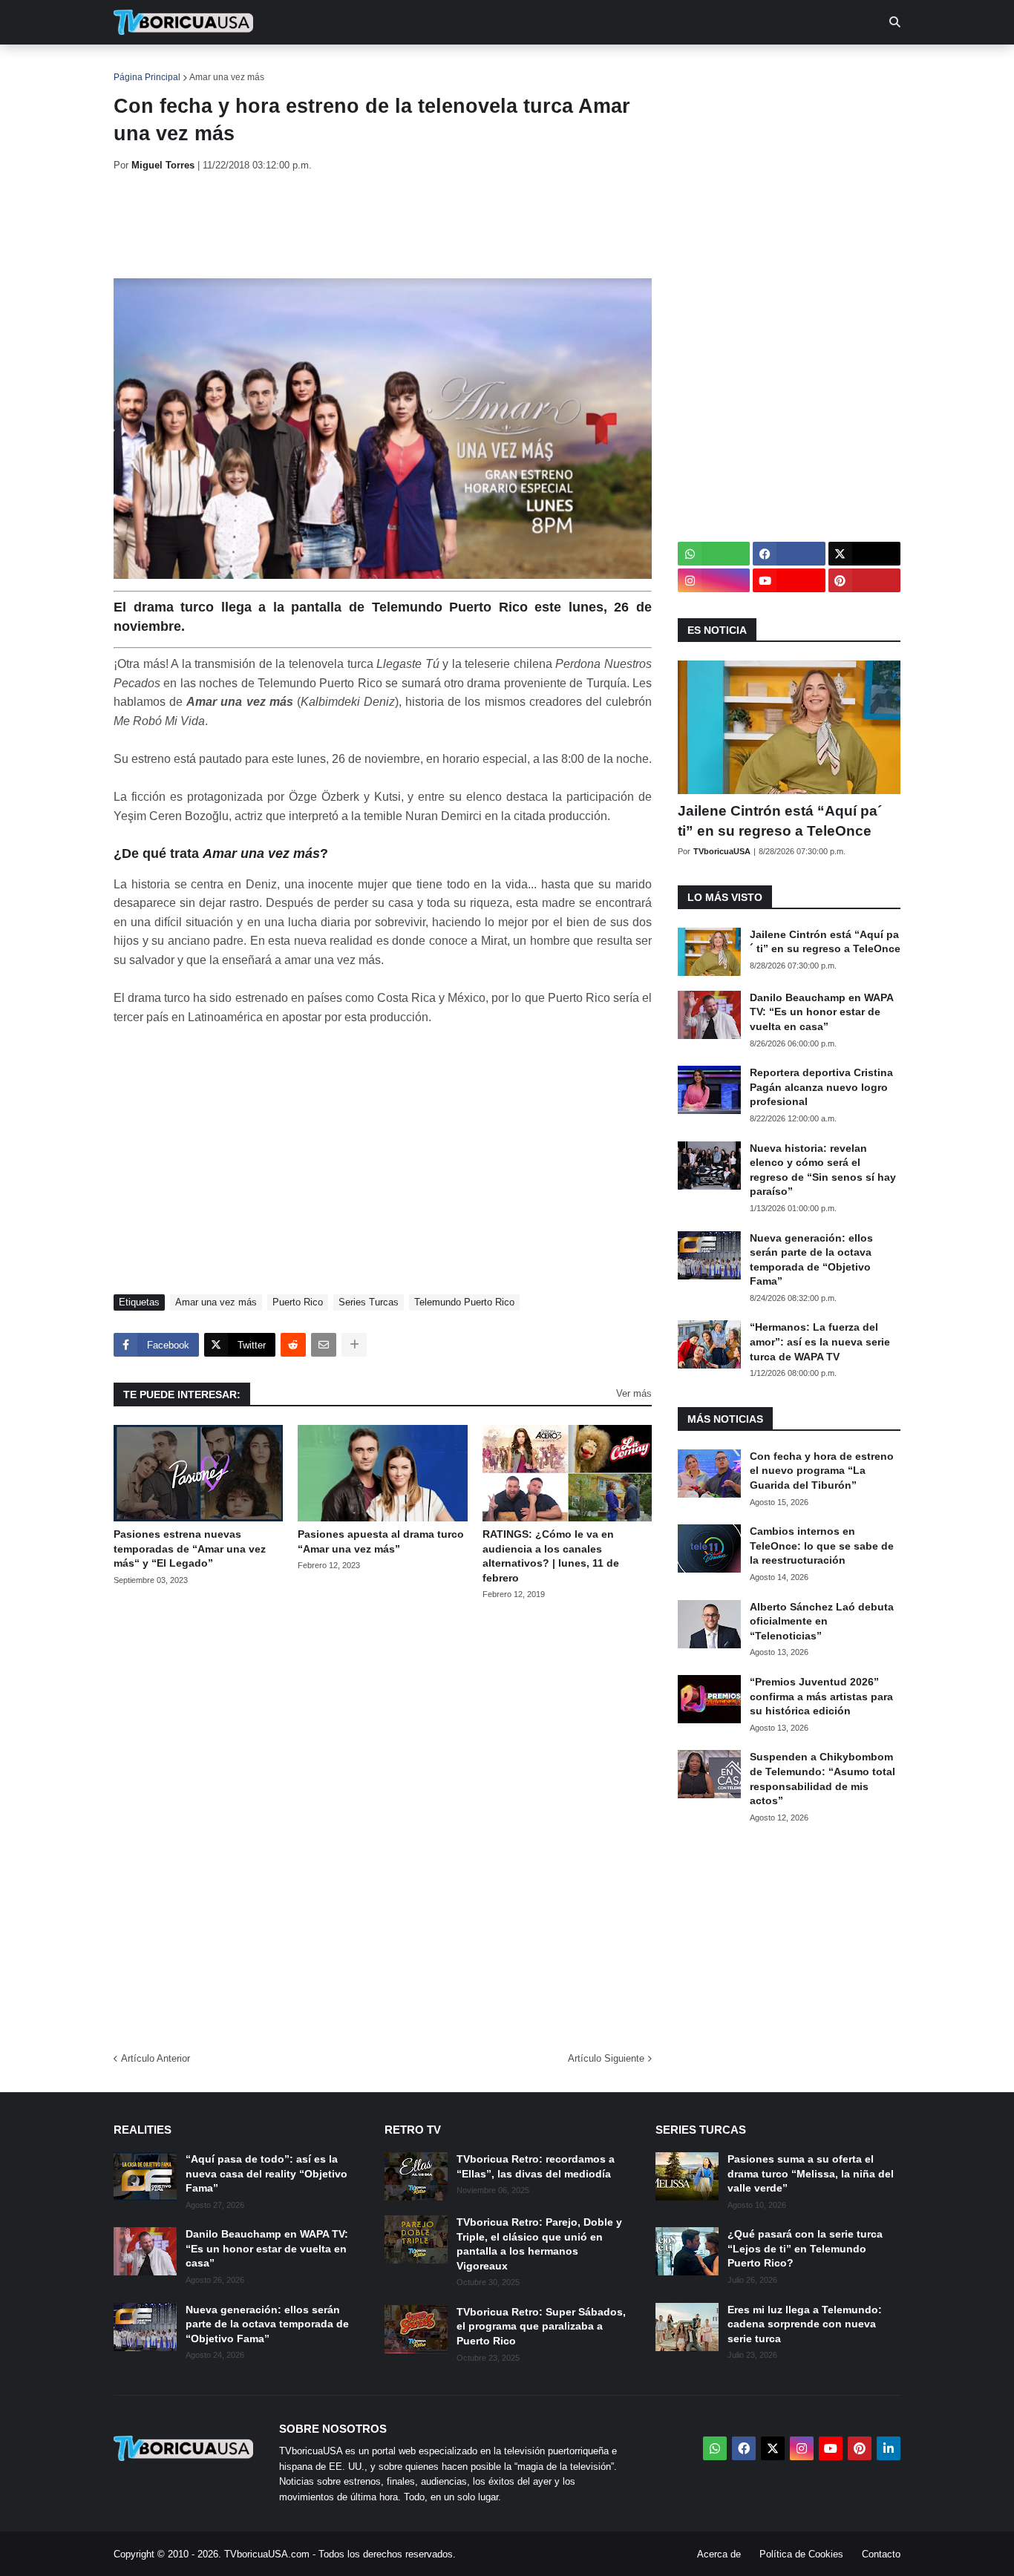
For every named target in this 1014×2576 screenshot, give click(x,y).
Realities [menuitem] (351, 67)
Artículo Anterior (156, 2058)
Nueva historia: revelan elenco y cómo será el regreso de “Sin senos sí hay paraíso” (823, 1170)
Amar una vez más (227, 77)
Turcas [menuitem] (422, 67)
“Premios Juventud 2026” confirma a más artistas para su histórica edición (821, 1696)
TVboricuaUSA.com (267, 2554)
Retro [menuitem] (656, 67)
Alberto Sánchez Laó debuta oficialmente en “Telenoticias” (822, 1621)
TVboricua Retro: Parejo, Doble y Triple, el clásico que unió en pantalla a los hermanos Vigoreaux (539, 2244)
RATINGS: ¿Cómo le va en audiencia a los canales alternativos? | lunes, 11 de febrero (551, 1556)
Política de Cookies (801, 2554)
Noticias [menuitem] (204, 67)
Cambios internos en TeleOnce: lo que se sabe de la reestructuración (822, 1546)
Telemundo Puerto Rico (464, 1302)
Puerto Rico (298, 1302)
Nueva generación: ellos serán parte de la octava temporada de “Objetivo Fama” (811, 1260)
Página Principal (147, 77)
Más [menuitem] (708, 67)
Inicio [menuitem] (141, 67)
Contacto (881, 2554)
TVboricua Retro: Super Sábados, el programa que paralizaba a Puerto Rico (541, 2326)
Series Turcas (369, 1302)
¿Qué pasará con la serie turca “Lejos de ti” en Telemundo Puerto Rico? (805, 2248)
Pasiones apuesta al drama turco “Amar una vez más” (381, 1541)
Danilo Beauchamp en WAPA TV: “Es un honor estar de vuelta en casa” (821, 1012)
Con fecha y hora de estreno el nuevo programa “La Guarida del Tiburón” (822, 1471)
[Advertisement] (384, 225)
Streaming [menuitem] (497, 67)
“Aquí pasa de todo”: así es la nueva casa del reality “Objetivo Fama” (266, 2173)
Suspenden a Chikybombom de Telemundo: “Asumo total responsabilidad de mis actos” (822, 1779)
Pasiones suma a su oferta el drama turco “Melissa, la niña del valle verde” (811, 2173)
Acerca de (719, 2554)
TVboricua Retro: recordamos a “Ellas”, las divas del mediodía (536, 2166)
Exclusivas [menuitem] (583, 67)
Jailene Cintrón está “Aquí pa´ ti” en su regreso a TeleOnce (780, 821)
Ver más (634, 1393)
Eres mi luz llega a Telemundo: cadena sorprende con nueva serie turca (805, 2324)
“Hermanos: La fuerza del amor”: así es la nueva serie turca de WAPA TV (820, 1341)
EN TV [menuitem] (277, 67)
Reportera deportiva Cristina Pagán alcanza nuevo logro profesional (821, 1087)
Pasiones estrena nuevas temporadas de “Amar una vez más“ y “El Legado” (190, 1548)
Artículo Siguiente (606, 2058)
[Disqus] (383, 1821)
